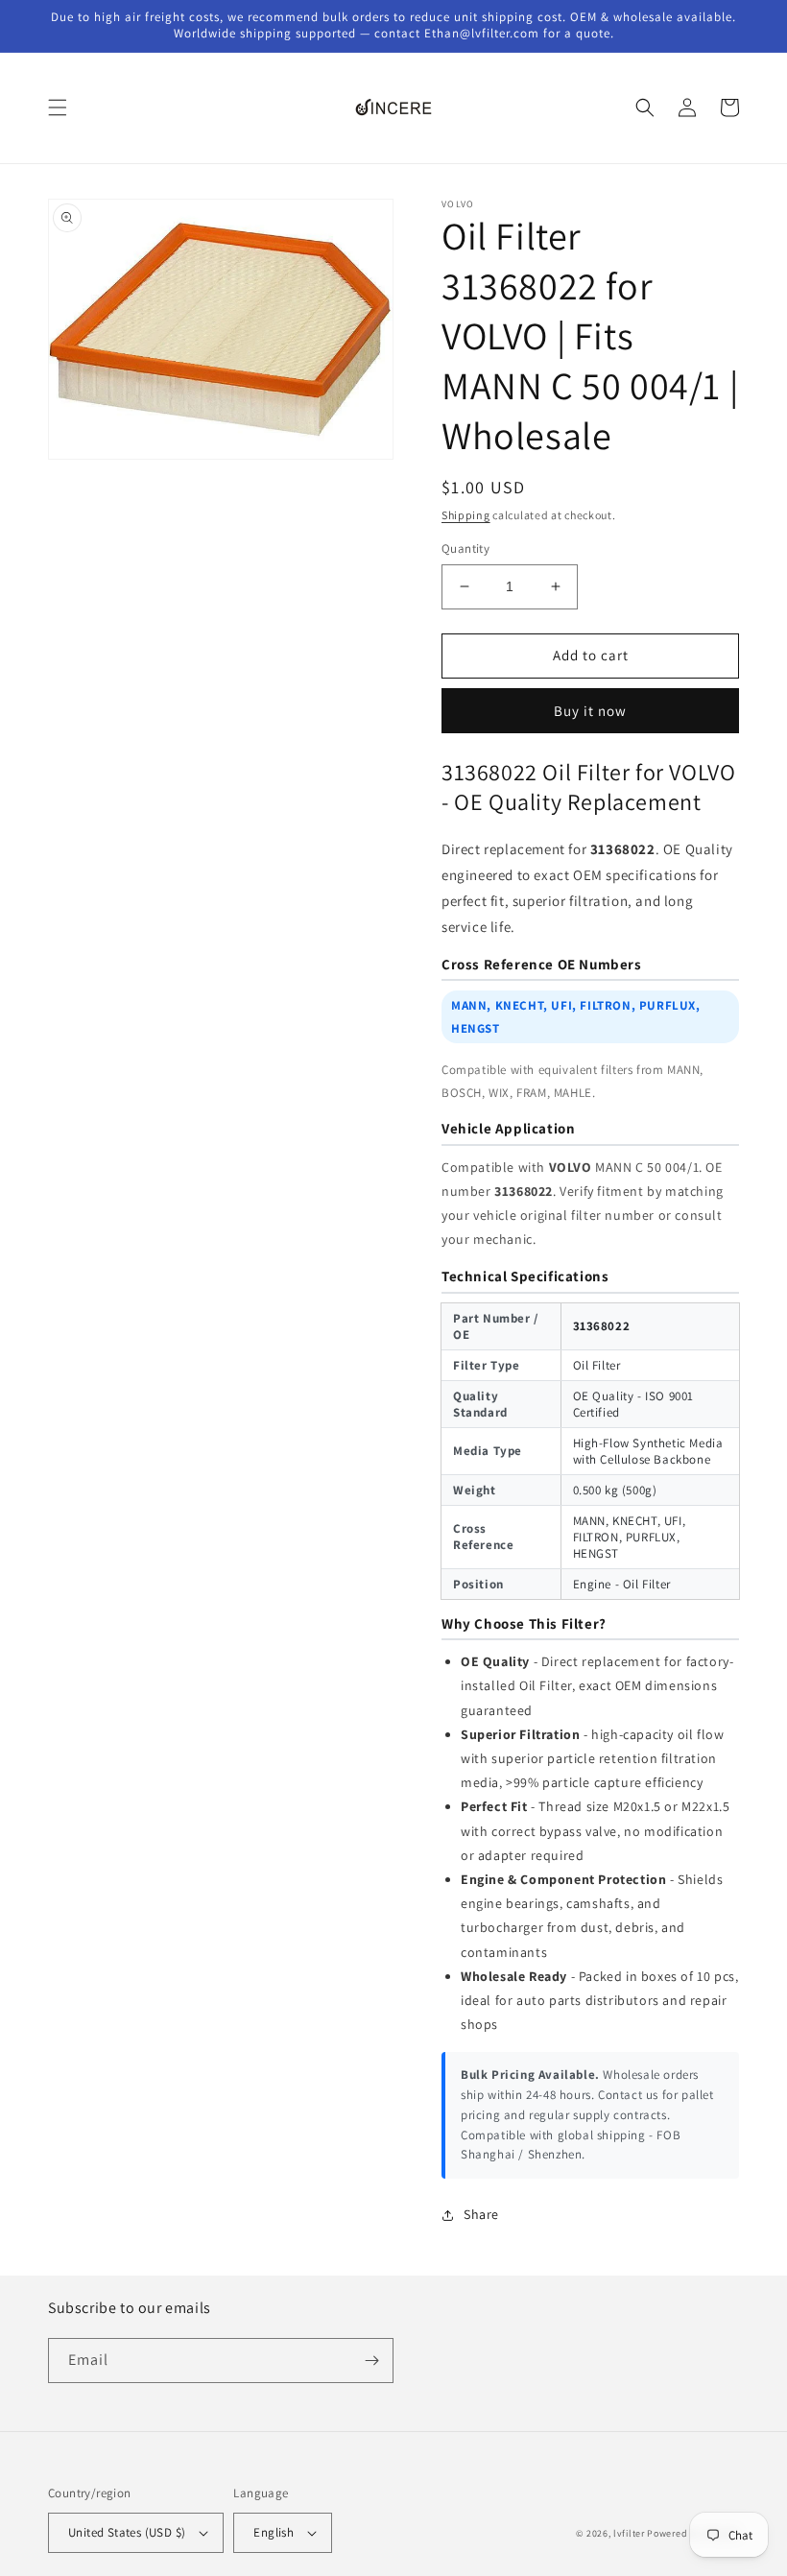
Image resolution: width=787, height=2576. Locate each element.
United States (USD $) (127, 2532)
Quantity (465, 549)
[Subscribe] (371, 2361)
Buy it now (590, 711)
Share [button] (481, 2214)
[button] (58, 107)
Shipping (466, 515)
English (274, 2532)
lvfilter (629, 2533)
